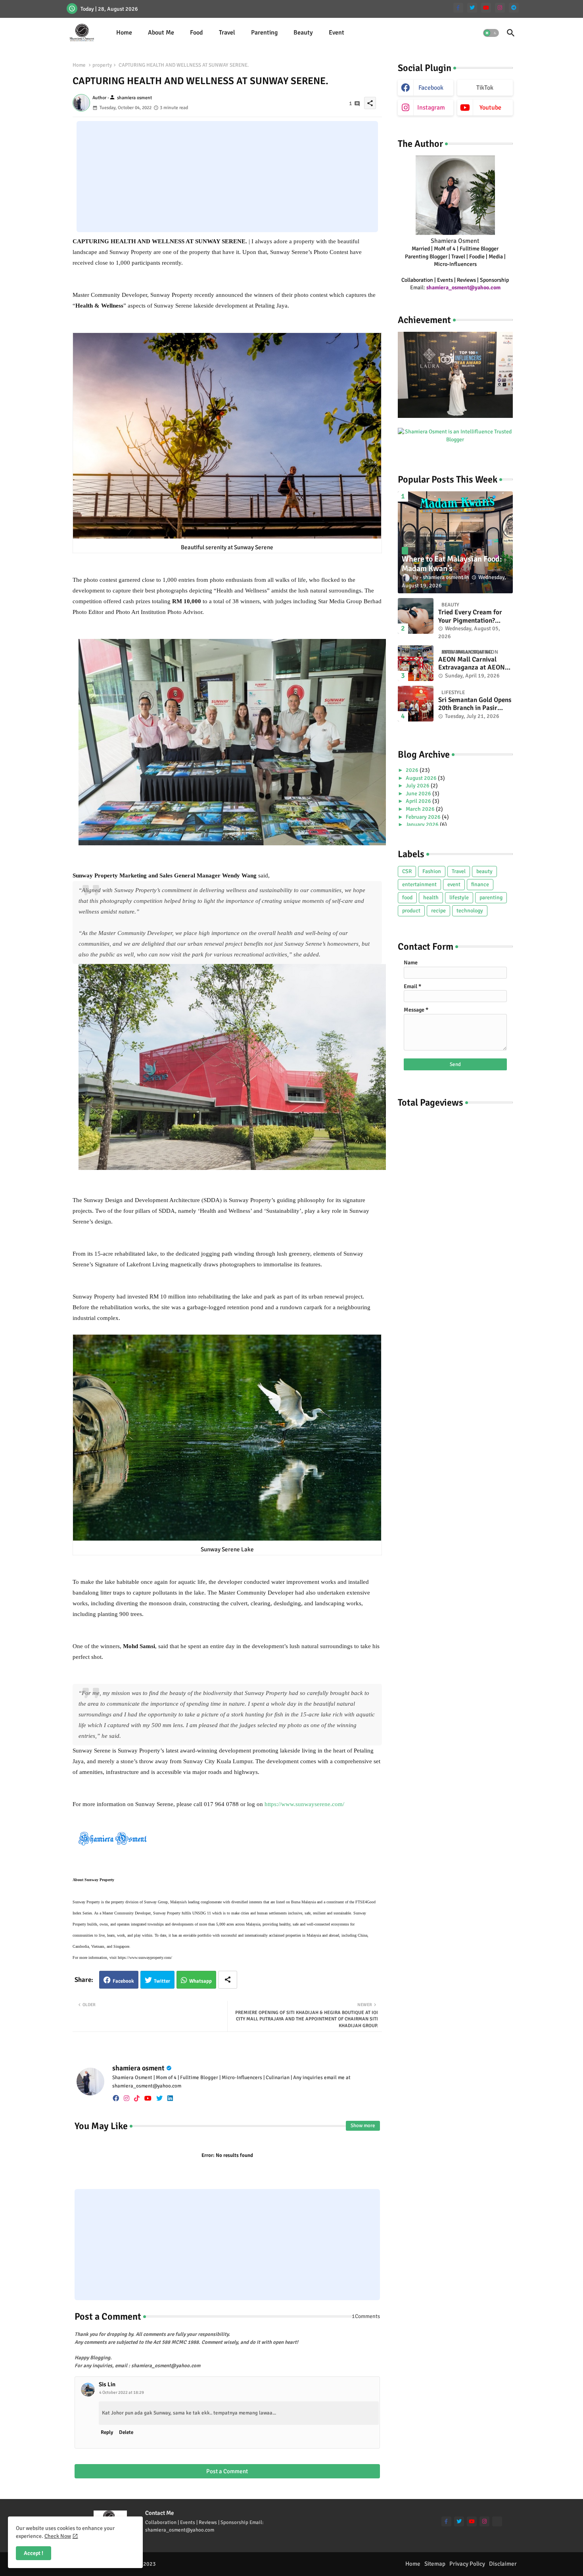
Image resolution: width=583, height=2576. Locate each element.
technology (470, 911)
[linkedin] (170, 2098)
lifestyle (459, 897)
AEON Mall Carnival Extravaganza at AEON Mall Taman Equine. (472, 664)
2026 (413, 770)
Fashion (432, 871)
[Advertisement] (227, 177)
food (407, 897)
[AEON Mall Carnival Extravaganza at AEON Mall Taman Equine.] (416, 663)
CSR (407, 871)
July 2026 (418, 786)
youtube (490, 108)
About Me (161, 33)
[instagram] (500, 8)
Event (337, 33)
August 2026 (422, 778)
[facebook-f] (458, 8)
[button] (491, 33)
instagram (431, 108)
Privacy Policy (467, 2564)
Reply (107, 2432)
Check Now (58, 2536)
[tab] (124, 33)
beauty (484, 871)
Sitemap (435, 2564)
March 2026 (421, 809)
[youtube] (486, 8)
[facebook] (116, 2098)
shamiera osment (138, 2068)
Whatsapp (200, 1981)
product (411, 911)
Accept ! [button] (34, 2553)
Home (124, 33)
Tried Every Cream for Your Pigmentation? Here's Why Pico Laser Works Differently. (470, 617)
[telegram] (514, 8)
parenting (491, 897)
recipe (438, 911)
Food (197, 33)
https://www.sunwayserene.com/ (304, 1804)
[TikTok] (497, 2521)
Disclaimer (503, 2564)
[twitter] (472, 8)
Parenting (264, 33)
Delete (126, 2432)
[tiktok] (137, 2098)
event (454, 884)
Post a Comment (227, 2471)
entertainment (419, 884)
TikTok (485, 88)
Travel (227, 33)
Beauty (303, 33)
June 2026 (419, 794)
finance (480, 884)
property (102, 65)
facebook (431, 88)
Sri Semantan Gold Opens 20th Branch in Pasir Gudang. (475, 704)
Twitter (162, 1981)
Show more (363, 2126)
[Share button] (228, 1980)
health (431, 897)
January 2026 (423, 824)
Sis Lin (107, 2384)
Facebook (123, 1981)
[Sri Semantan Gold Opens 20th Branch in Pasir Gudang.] (416, 704)
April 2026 (419, 801)
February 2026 (424, 817)
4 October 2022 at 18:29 (122, 2392)
